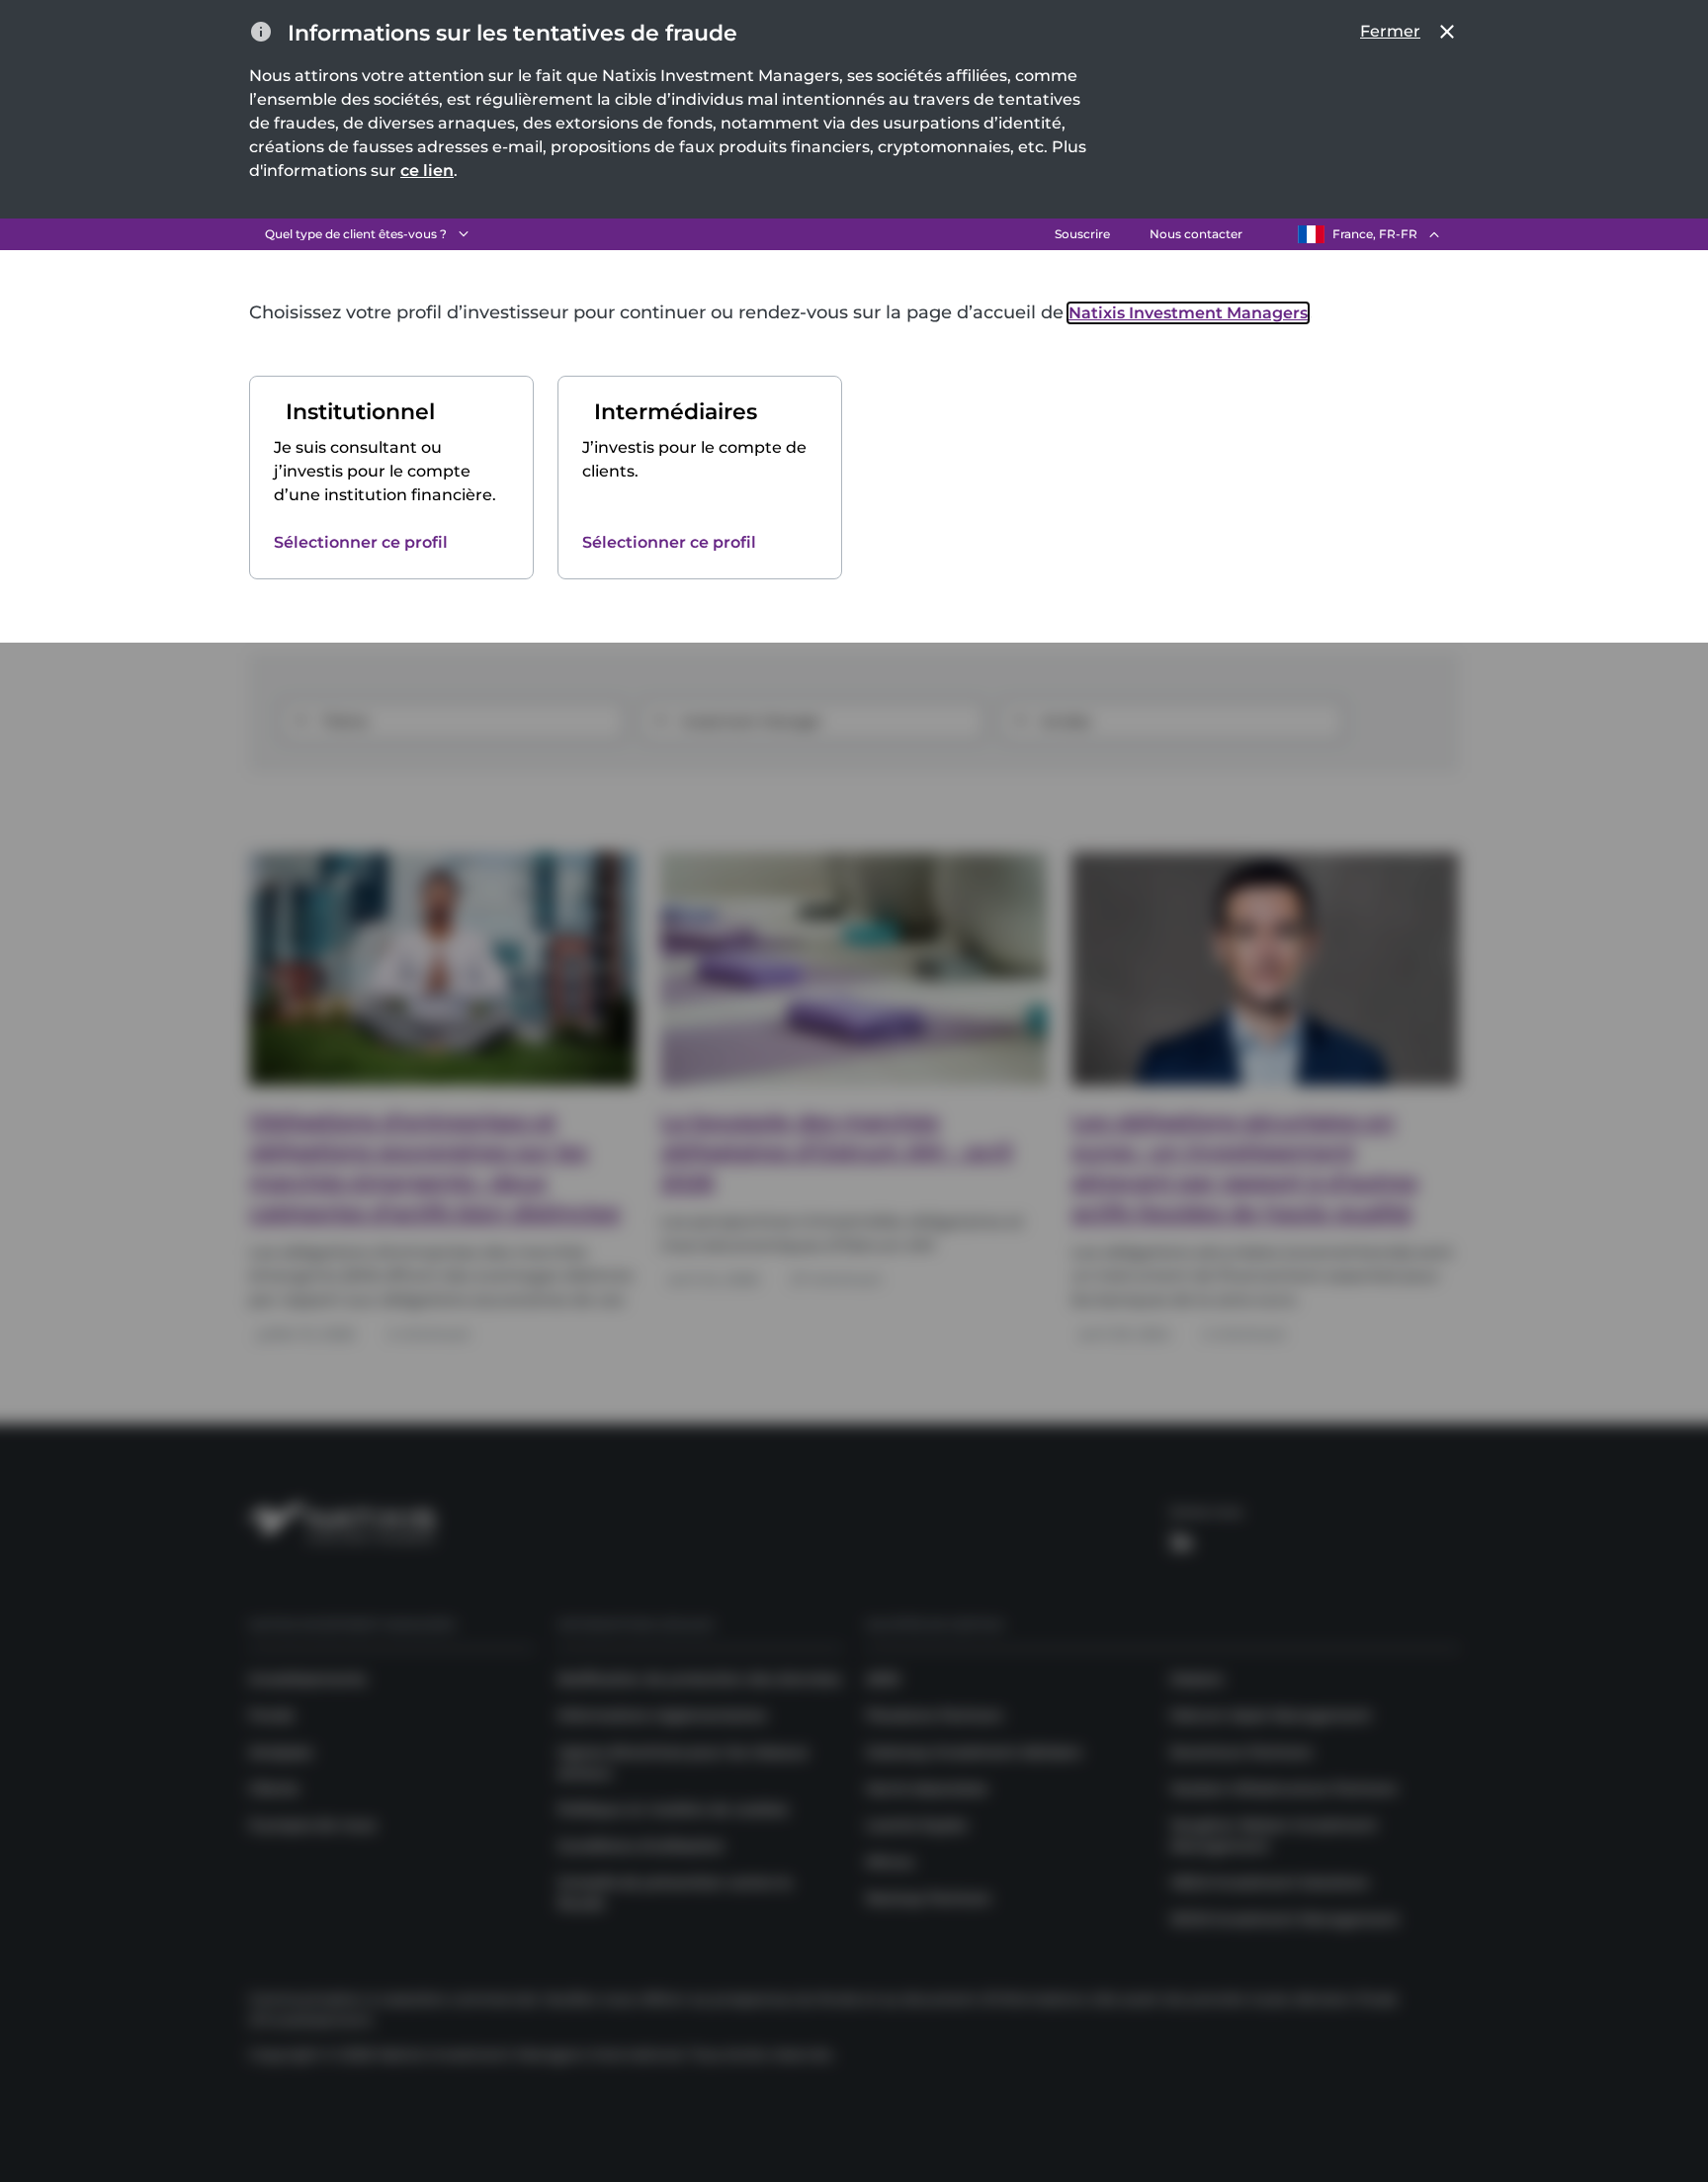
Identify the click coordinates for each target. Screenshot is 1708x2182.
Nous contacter (1196, 234)
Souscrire (1082, 234)
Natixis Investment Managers (1188, 313)
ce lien (427, 171)
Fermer (1390, 31)
